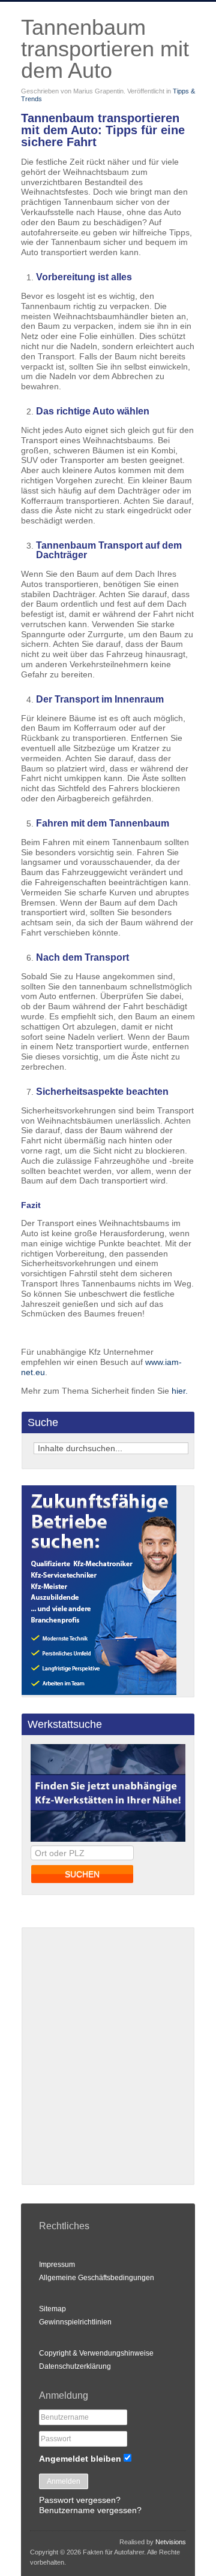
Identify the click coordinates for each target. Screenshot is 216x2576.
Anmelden (64, 2481)
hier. (180, 1391)
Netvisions (171, 2542)
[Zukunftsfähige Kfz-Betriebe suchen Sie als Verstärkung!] (99, 1692)
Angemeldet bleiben (80, 2459)
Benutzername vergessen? (90, 2510)
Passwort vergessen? (80, 2500)
